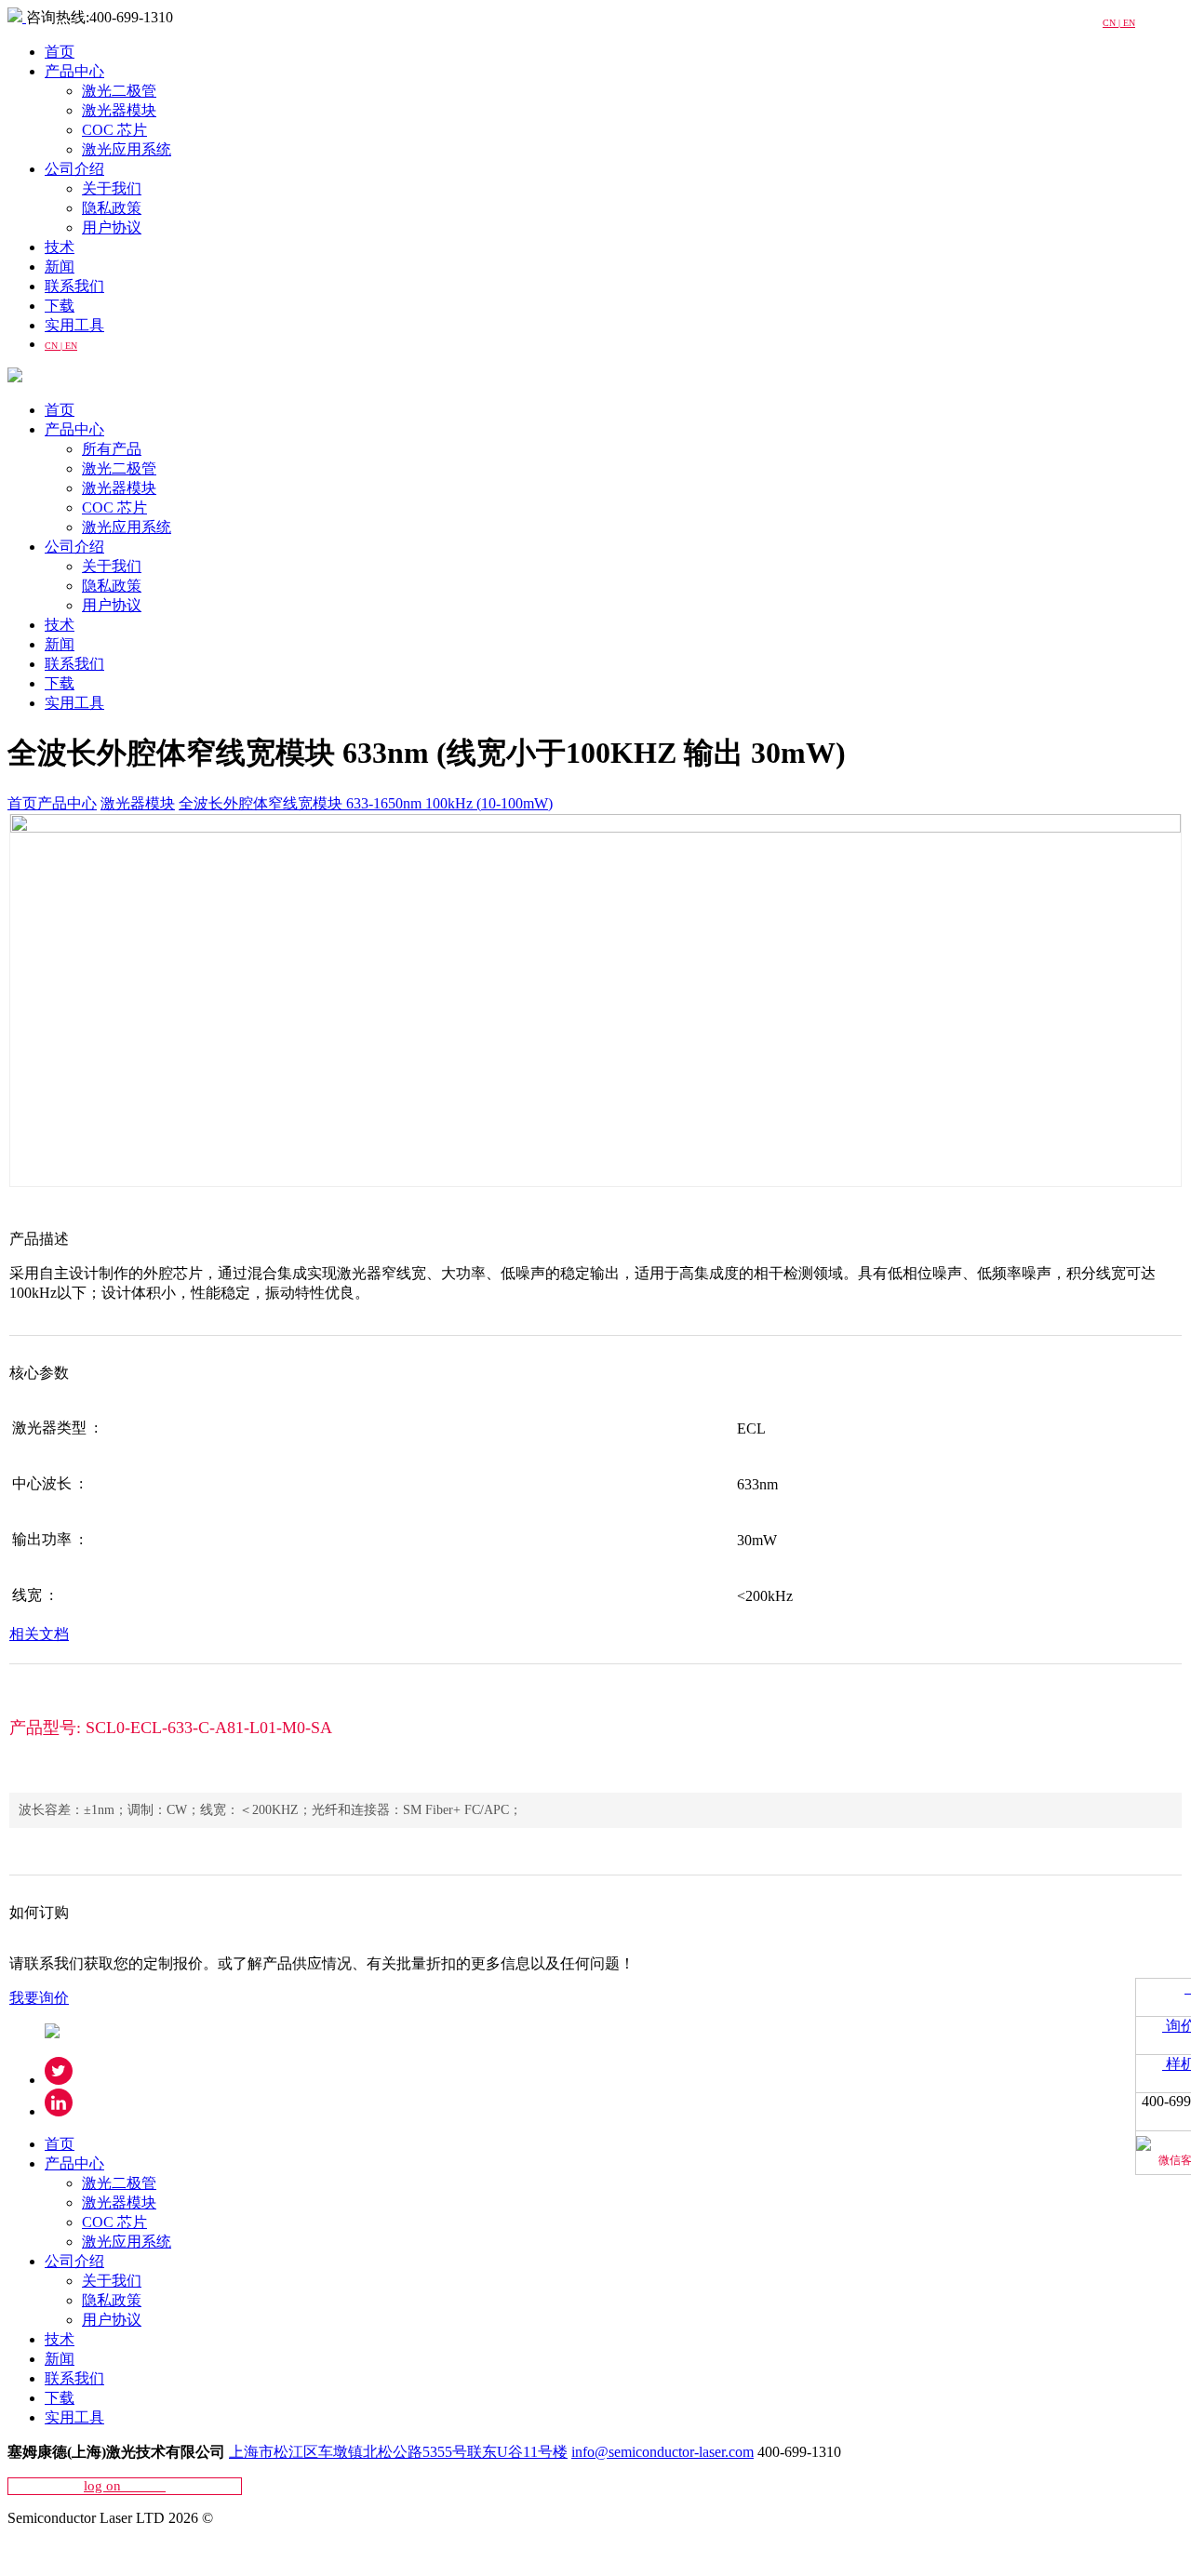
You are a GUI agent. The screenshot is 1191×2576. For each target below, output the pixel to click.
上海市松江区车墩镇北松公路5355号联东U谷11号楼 (398, 2452)
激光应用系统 (127, 149)
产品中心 (74, 71)
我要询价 (39, 1998)
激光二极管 (119, 91)
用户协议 (112, 227)
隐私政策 (112, 208)
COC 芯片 (114, 130)
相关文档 (39, 1634)
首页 (60, 52)
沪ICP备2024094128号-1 (85, 2550)
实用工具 (74, 325)
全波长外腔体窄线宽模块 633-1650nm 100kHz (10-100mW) (366, 803)
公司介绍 (74, 169)
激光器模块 (119, 110)
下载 (60, 306)
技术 (60, 247)
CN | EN (61, 346)
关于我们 (112, 188)
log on (125, 2486)
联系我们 (74, 286)
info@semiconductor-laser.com (662, 2452)
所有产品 (112, 449)
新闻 (60, 267)
